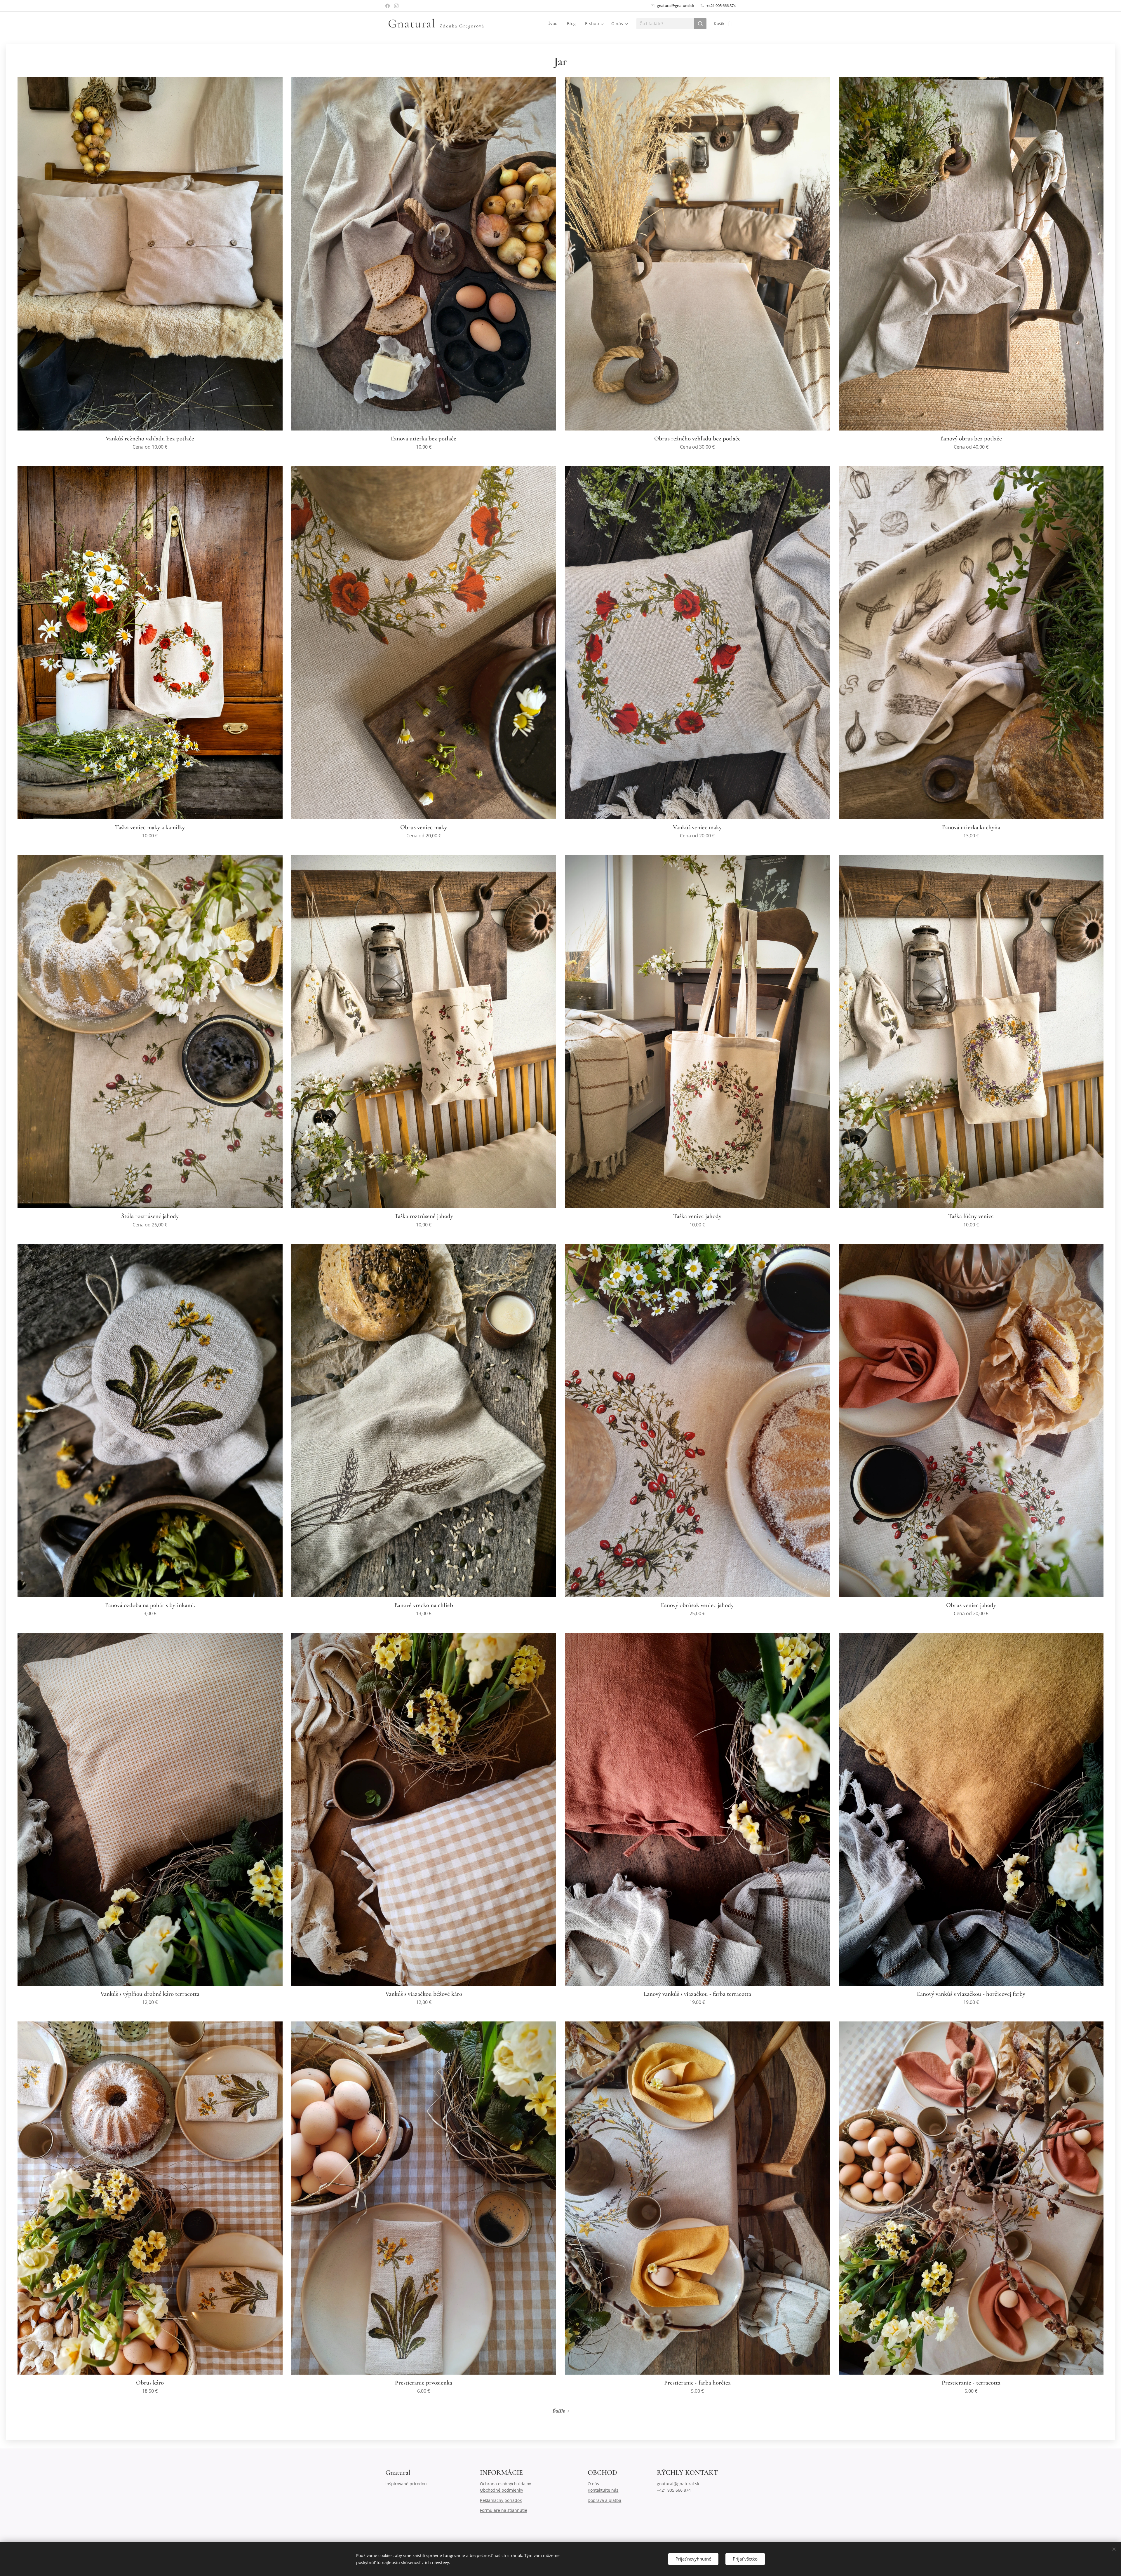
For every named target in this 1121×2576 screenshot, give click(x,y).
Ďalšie (559, 2411)
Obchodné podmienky (502, 2490)
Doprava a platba (604, 2500)
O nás (593, 2484)
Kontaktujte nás (603, 2490)
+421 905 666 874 (721, 6)
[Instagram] (396, 6)
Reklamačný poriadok (501, 2500)
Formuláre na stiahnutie (504, 2510)
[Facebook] (388, 6)
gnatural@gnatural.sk (676, 6)
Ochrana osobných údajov (505, 2484)
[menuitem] (554, 24)
